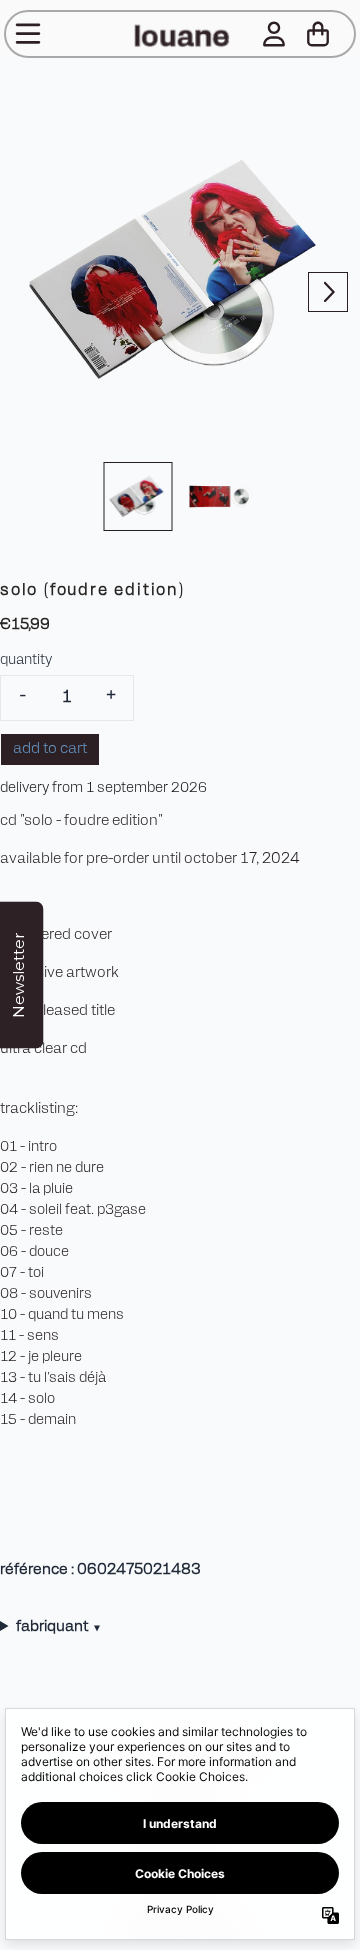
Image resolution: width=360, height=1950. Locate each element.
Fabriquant (58, 1627)
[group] (138, 496)
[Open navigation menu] (28, 34)
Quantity (26, 660)
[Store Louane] (180, 34)
